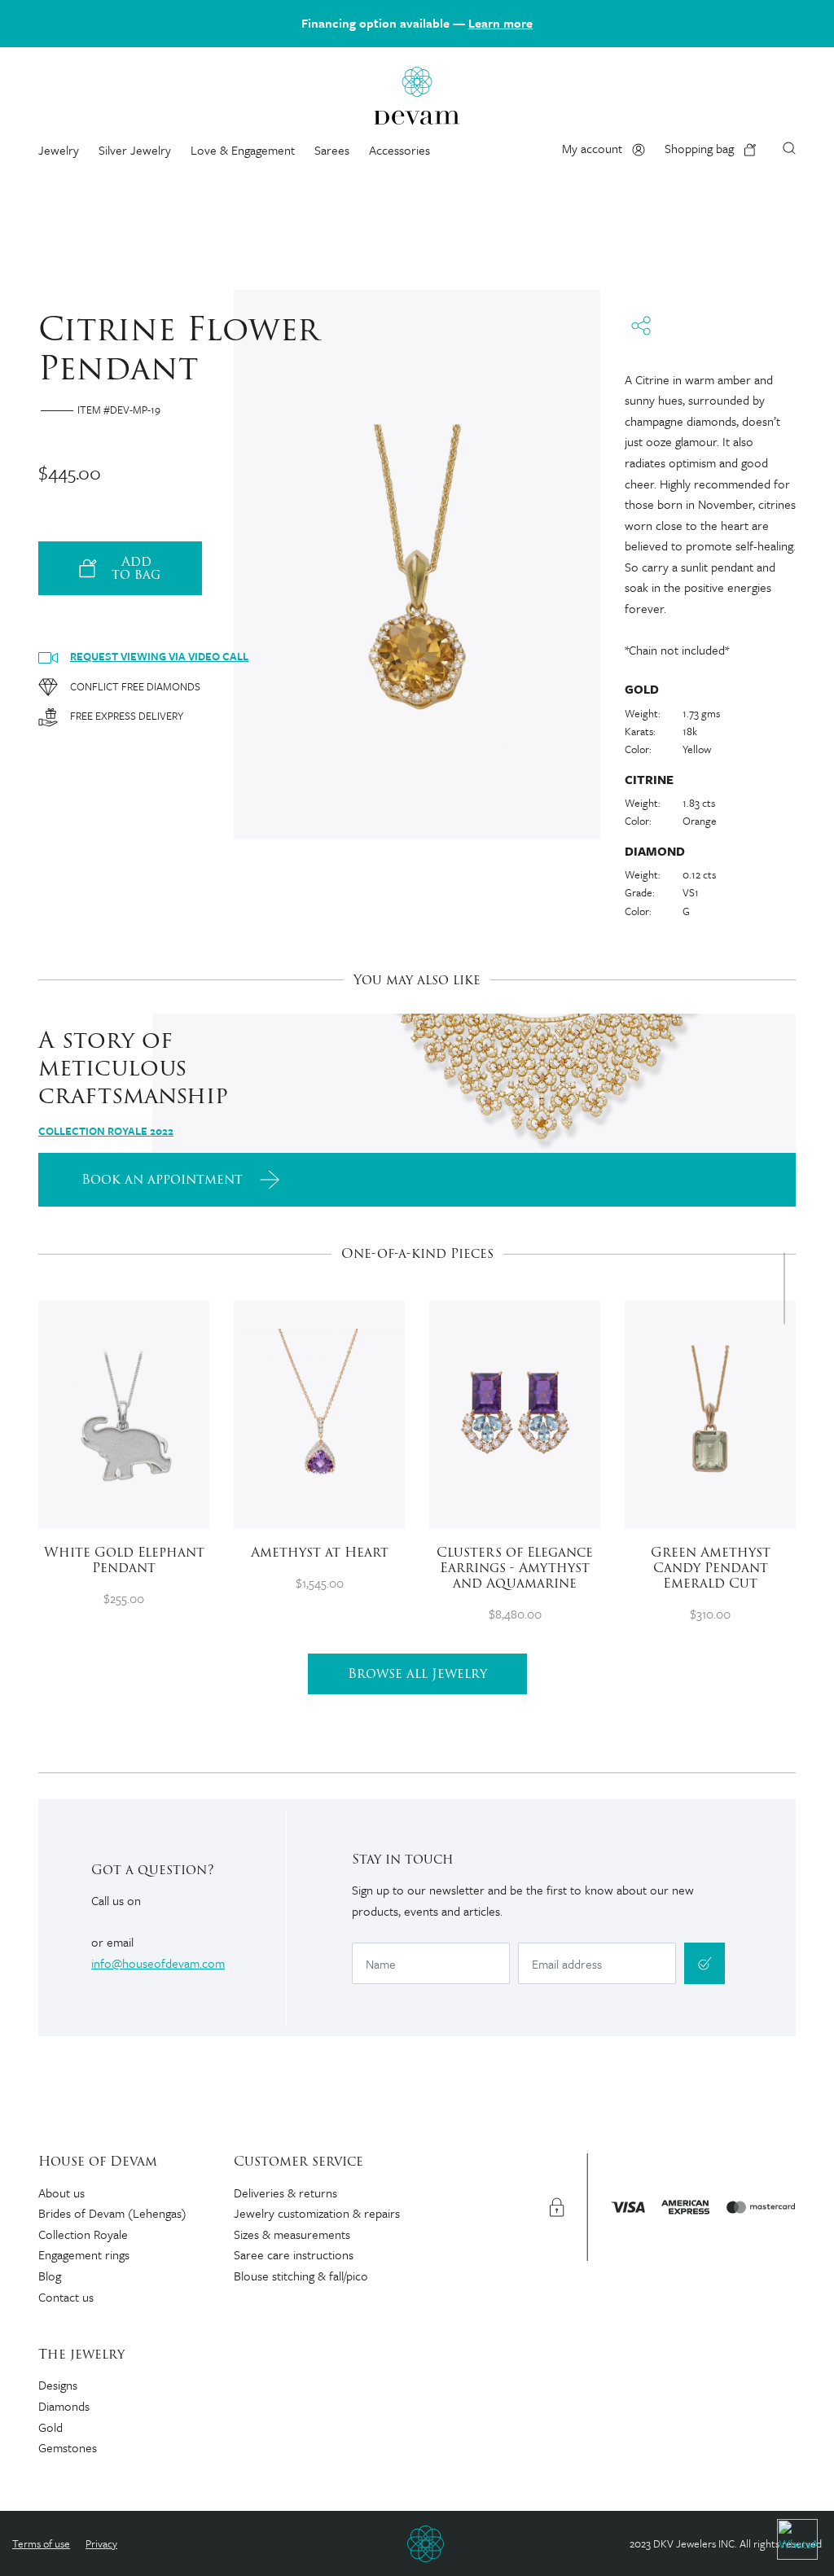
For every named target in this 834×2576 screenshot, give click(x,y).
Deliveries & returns (285, 2193)
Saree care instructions (294, 2254)
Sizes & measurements (292, 2234)
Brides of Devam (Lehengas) (112, 2213)
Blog (50, 2276)
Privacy (101, 2543)
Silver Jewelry (135, 150)
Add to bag (136, 568)
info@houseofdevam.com (158, 1963)
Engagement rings (84, 2254)
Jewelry (59, 150)
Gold (50, 2427)
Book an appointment (164, 1179)
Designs (58, 2385)
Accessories (399, 150)
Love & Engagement (243, 150)
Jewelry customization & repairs (317, 2213)
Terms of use (41, 2543)
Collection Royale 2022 (106, 1131)
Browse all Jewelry (417, 1674)
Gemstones (68, 2447)
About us (61, 2193)
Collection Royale (83, 2234)
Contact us (66, 2297)
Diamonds (64, 2406)
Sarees (332, 150)
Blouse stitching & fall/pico (301, 2276)
